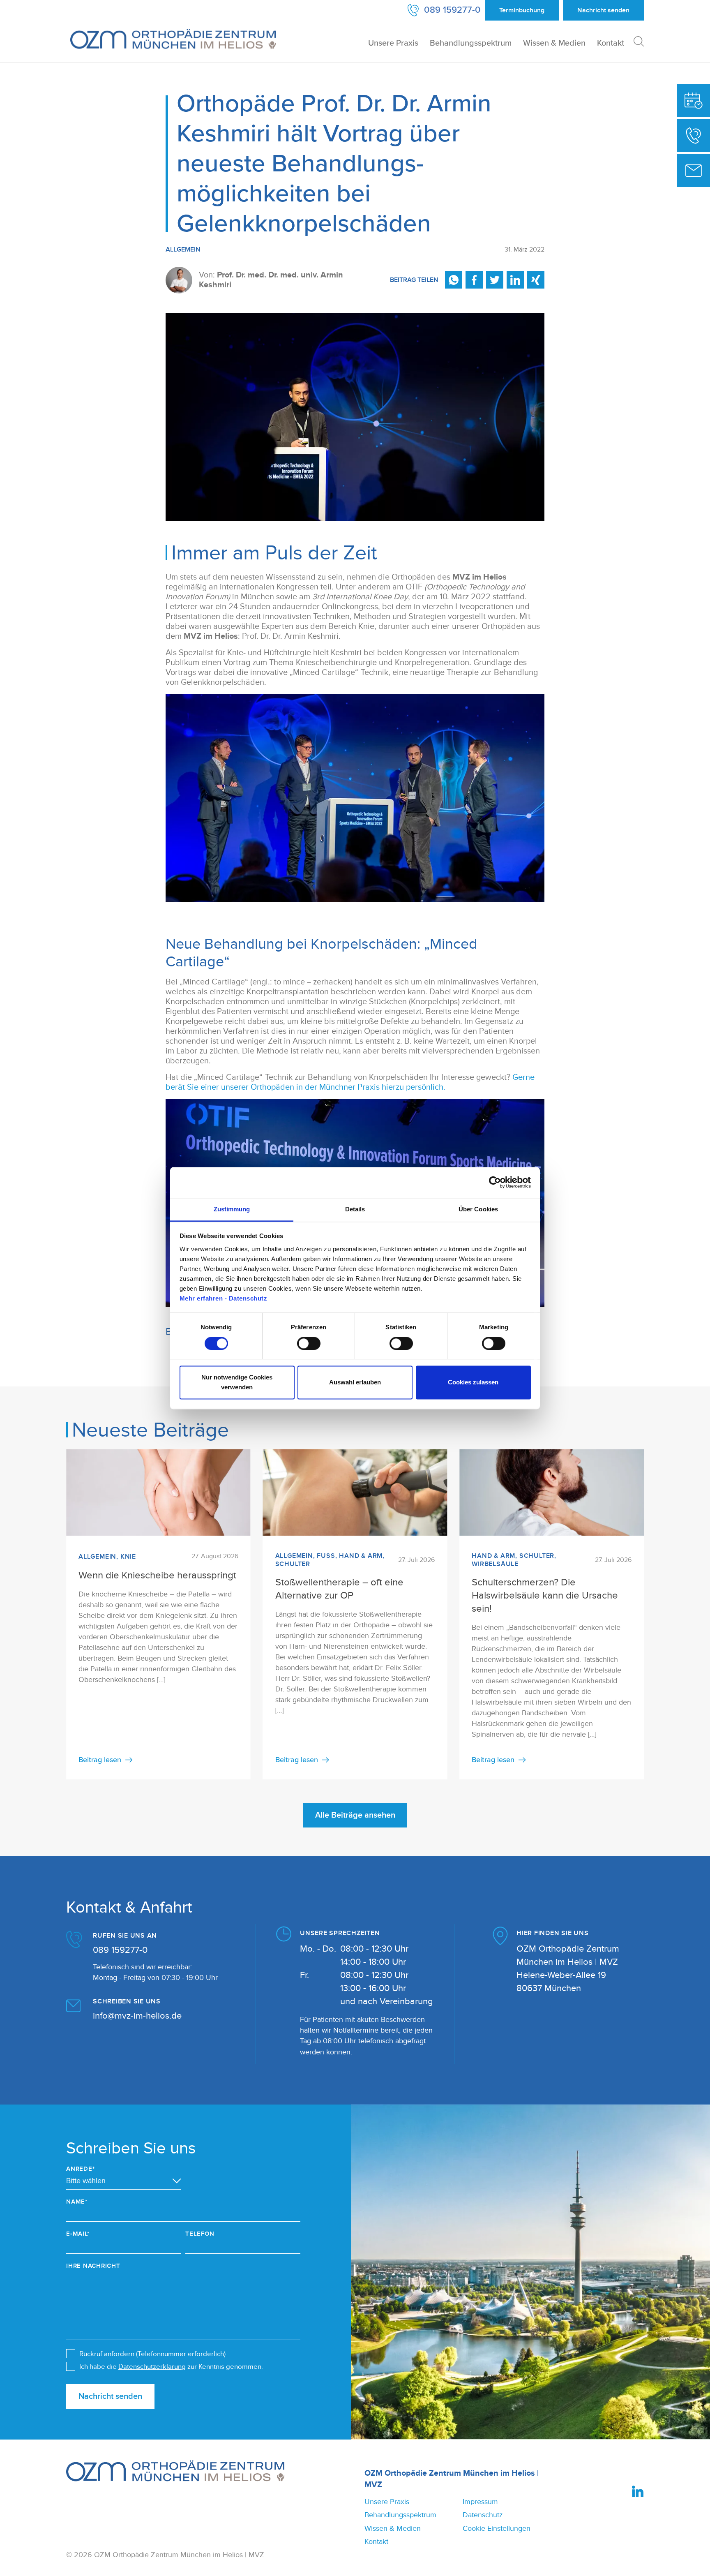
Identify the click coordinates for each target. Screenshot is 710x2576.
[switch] (309, 1343)
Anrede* (80, 2169)
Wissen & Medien (554, 43)
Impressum (480, 2502)
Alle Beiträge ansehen (355, 1815)
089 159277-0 (120, 1950)
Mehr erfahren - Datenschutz (224, 1298)
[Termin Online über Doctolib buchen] (694, 101)
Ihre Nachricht (93, 2266)
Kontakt (611, 43)
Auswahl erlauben (355, 1383)
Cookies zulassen (473, 1383)
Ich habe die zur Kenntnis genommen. (171, 2367)
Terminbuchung (522, 10)
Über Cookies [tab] (478, 1209)
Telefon (200, 2234)
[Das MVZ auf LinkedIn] (638, 2491)
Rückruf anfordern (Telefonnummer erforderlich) (152, 2354)
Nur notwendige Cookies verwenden (237, 1383)
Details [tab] (355, 1209)
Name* (77, 2202)
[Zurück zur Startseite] (173, 39)
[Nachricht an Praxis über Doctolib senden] (694, 171)
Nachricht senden (110, 2396)
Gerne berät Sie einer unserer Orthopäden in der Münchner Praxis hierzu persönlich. (350, 1082)
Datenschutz (483, 2515)
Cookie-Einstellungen (497, 2529)
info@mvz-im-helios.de (137, 2016)
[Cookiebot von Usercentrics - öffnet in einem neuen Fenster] (495, 1182)
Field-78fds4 (12, 2114)
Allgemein (183, 250)
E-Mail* (78, 2234)
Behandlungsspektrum (471, 43)
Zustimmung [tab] (232, 1209)
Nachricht (603, 10)
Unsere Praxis (393, 43)
